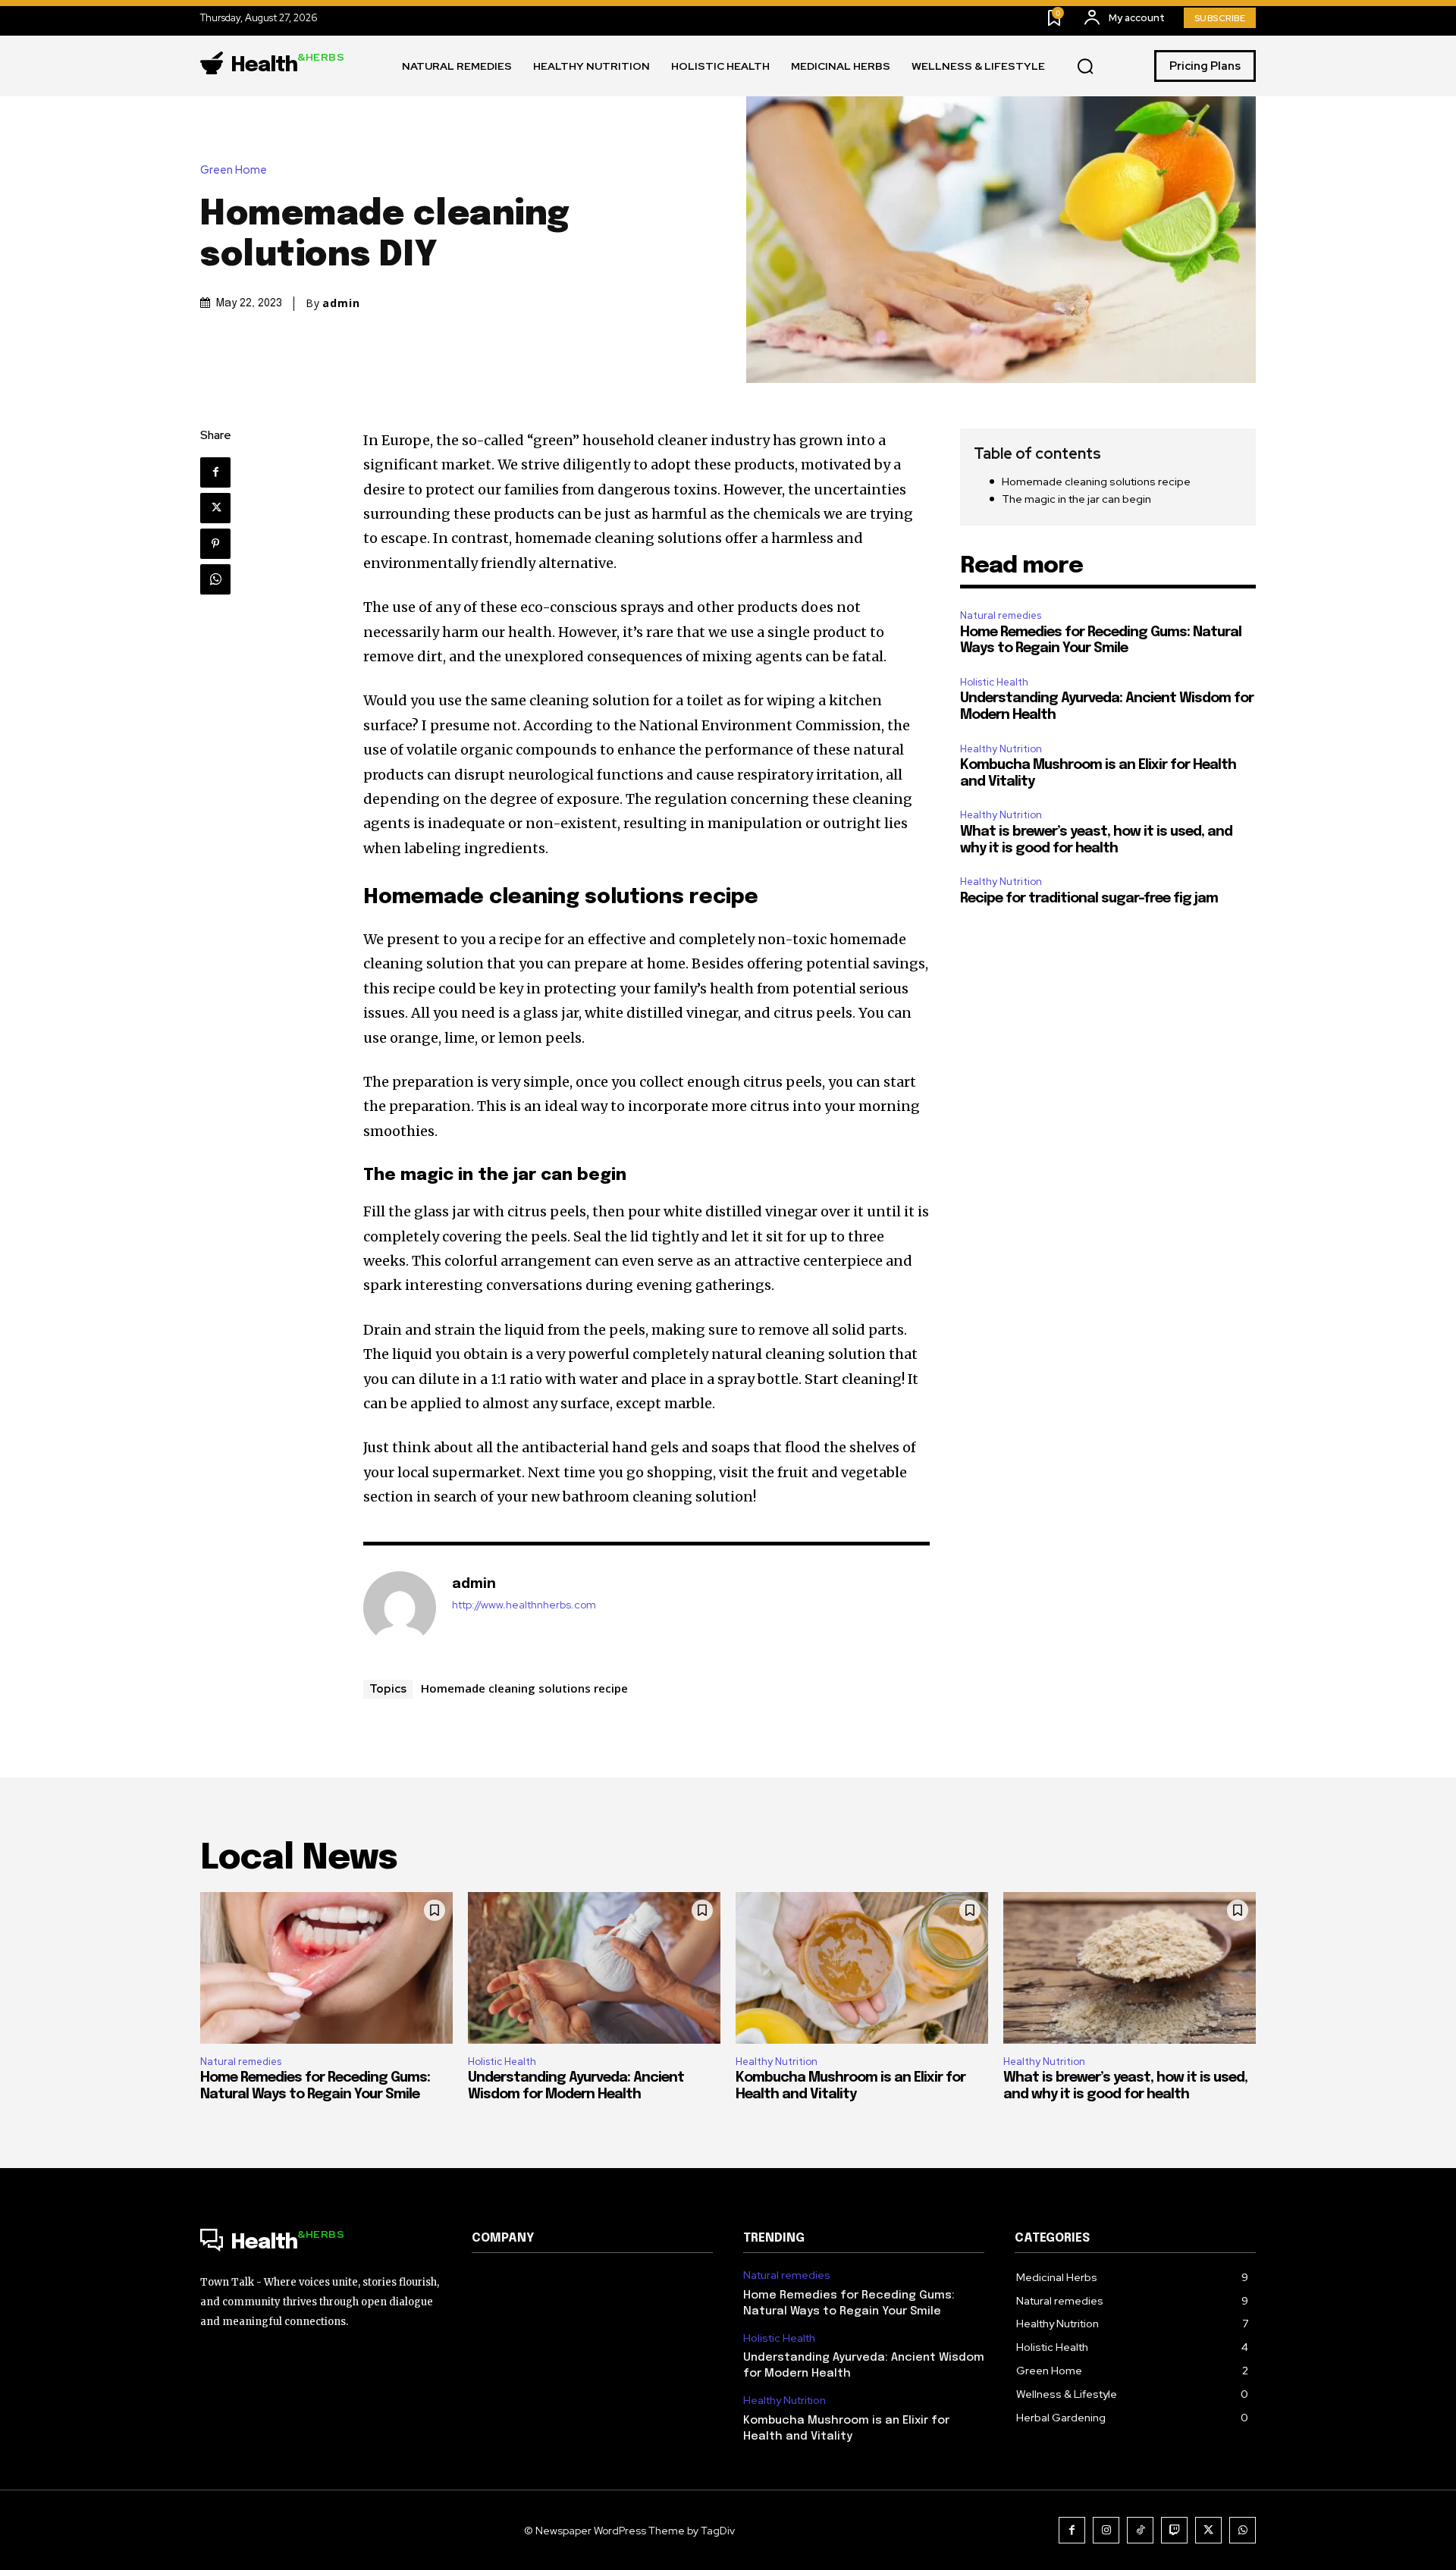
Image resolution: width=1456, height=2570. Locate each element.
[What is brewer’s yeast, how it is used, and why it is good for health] (1130, 1968)
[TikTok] (1140, 2530)
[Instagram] (1106, 2530)
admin (341, 303)
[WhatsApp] (215, 579)
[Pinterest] (215, 544)
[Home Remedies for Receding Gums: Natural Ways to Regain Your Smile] (326, 1968)
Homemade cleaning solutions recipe (524, 1688)
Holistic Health (994, 682)
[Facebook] (215, 472)
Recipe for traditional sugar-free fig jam (1089, 899)
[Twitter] (215, 508)
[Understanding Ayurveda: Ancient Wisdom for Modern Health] (594, 1968)
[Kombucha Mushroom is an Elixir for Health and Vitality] (862, 1968)
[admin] (400, 1608)
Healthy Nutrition (1001, 749)
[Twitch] (1174, 2530)
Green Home (234, 170)
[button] (1085, 67)
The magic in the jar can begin (1076, 499)
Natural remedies (1001, 615)
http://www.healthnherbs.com (524, 1605)
